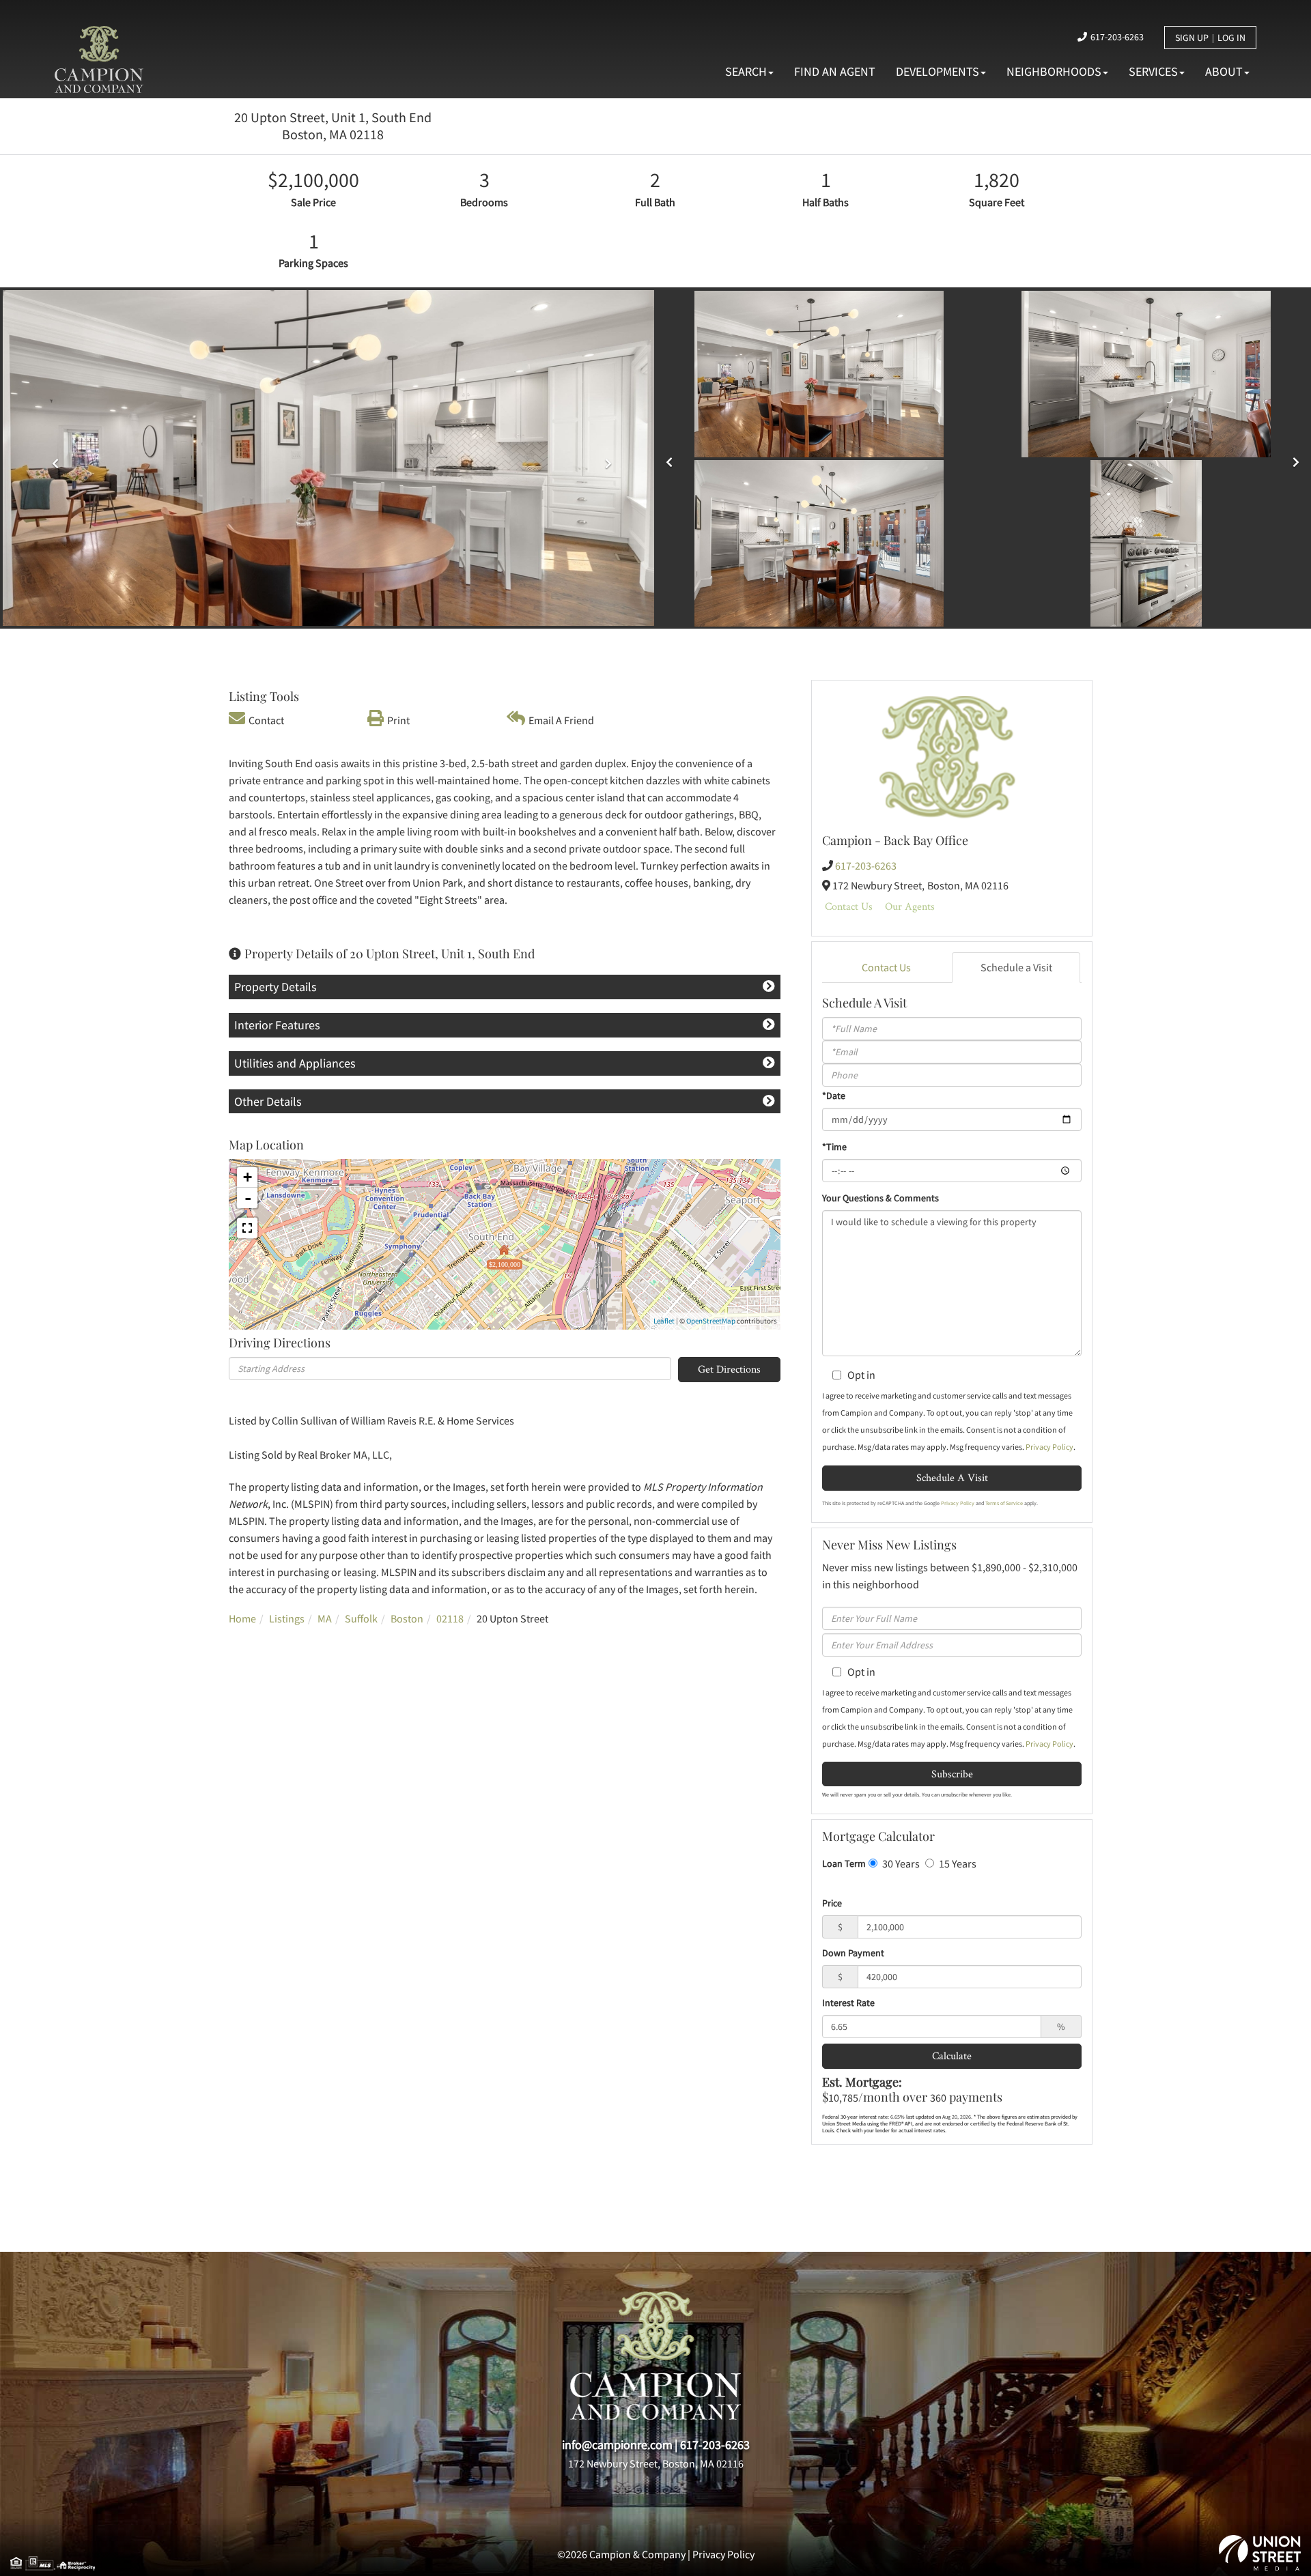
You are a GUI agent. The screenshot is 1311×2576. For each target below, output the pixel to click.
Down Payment (853, 1953)
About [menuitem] (1224, 71)
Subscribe (952, 1774)
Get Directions (729, 1369)
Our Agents (910, 906)
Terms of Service (1004, 1503)
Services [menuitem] (1153, 71)
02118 (450, 1618)
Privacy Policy (1049, 1447)
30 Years (900, 1863)
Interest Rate (848, 2003)
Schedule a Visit (1016, 967)
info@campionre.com (617, 2445)
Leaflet (664, 1321)
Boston (407, 1618)
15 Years (957, 1863)
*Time (834, 1147)
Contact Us (849, 906)
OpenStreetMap (711, 1321)
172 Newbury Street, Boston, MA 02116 (656, 2463)
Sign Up (1192, 38)
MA (325, 1618)
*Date (834, 1096)
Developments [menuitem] (938, 71)
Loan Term (844, 1863)
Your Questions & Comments (880, 1198)
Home (242, 1618)
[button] (52, 459)
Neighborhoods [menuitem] (1054, 71)
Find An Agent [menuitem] (835, 71)
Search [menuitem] (746, 71)
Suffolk (361, 1618)
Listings (287, 1618)
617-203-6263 (1117, 37)
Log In (1231, 38)
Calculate (952, 2056)
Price (832, 1903)
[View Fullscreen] (247, 1228)
